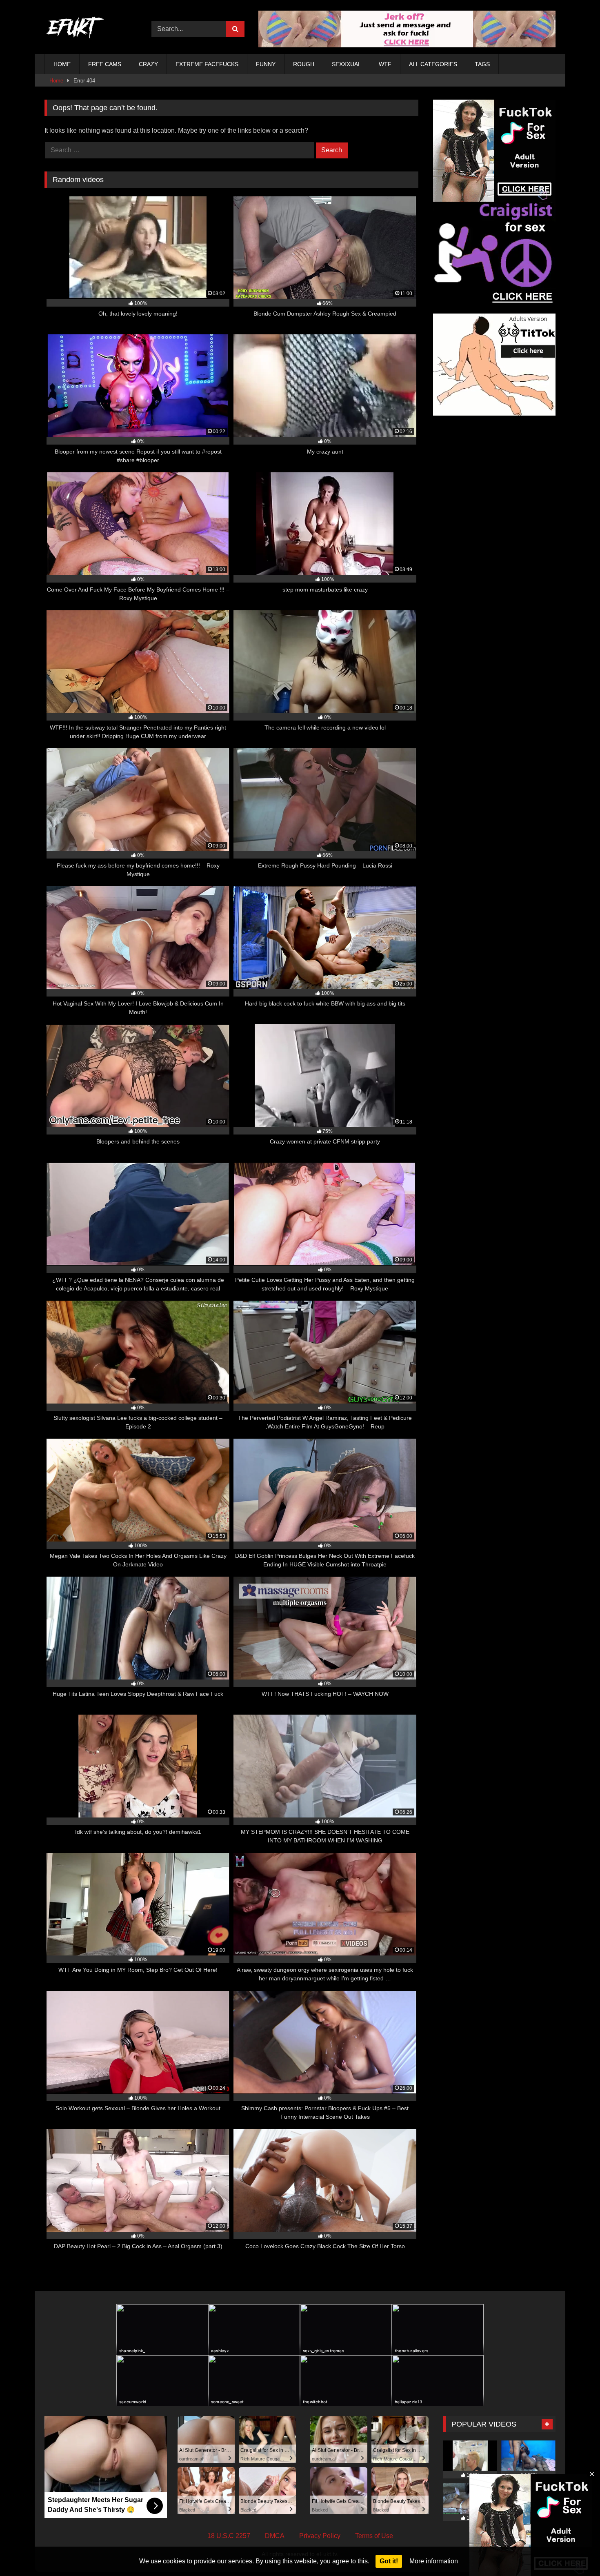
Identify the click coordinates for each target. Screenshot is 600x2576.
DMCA (275, 2536)
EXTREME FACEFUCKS (207, 64)
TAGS (482, 64)
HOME (62, 64)
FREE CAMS (105, 64)
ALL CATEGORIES (433, 64)
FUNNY (266, 64)
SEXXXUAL (347, 64)
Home (56, 81)
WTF (385, 64)
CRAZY (148, 64)
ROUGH (304, 64)
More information (434, 2561)
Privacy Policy (320, 2536)
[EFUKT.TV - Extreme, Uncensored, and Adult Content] (75, 29)
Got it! (389, 2561)
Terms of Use (374, 2536)
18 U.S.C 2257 (229, 2536)
